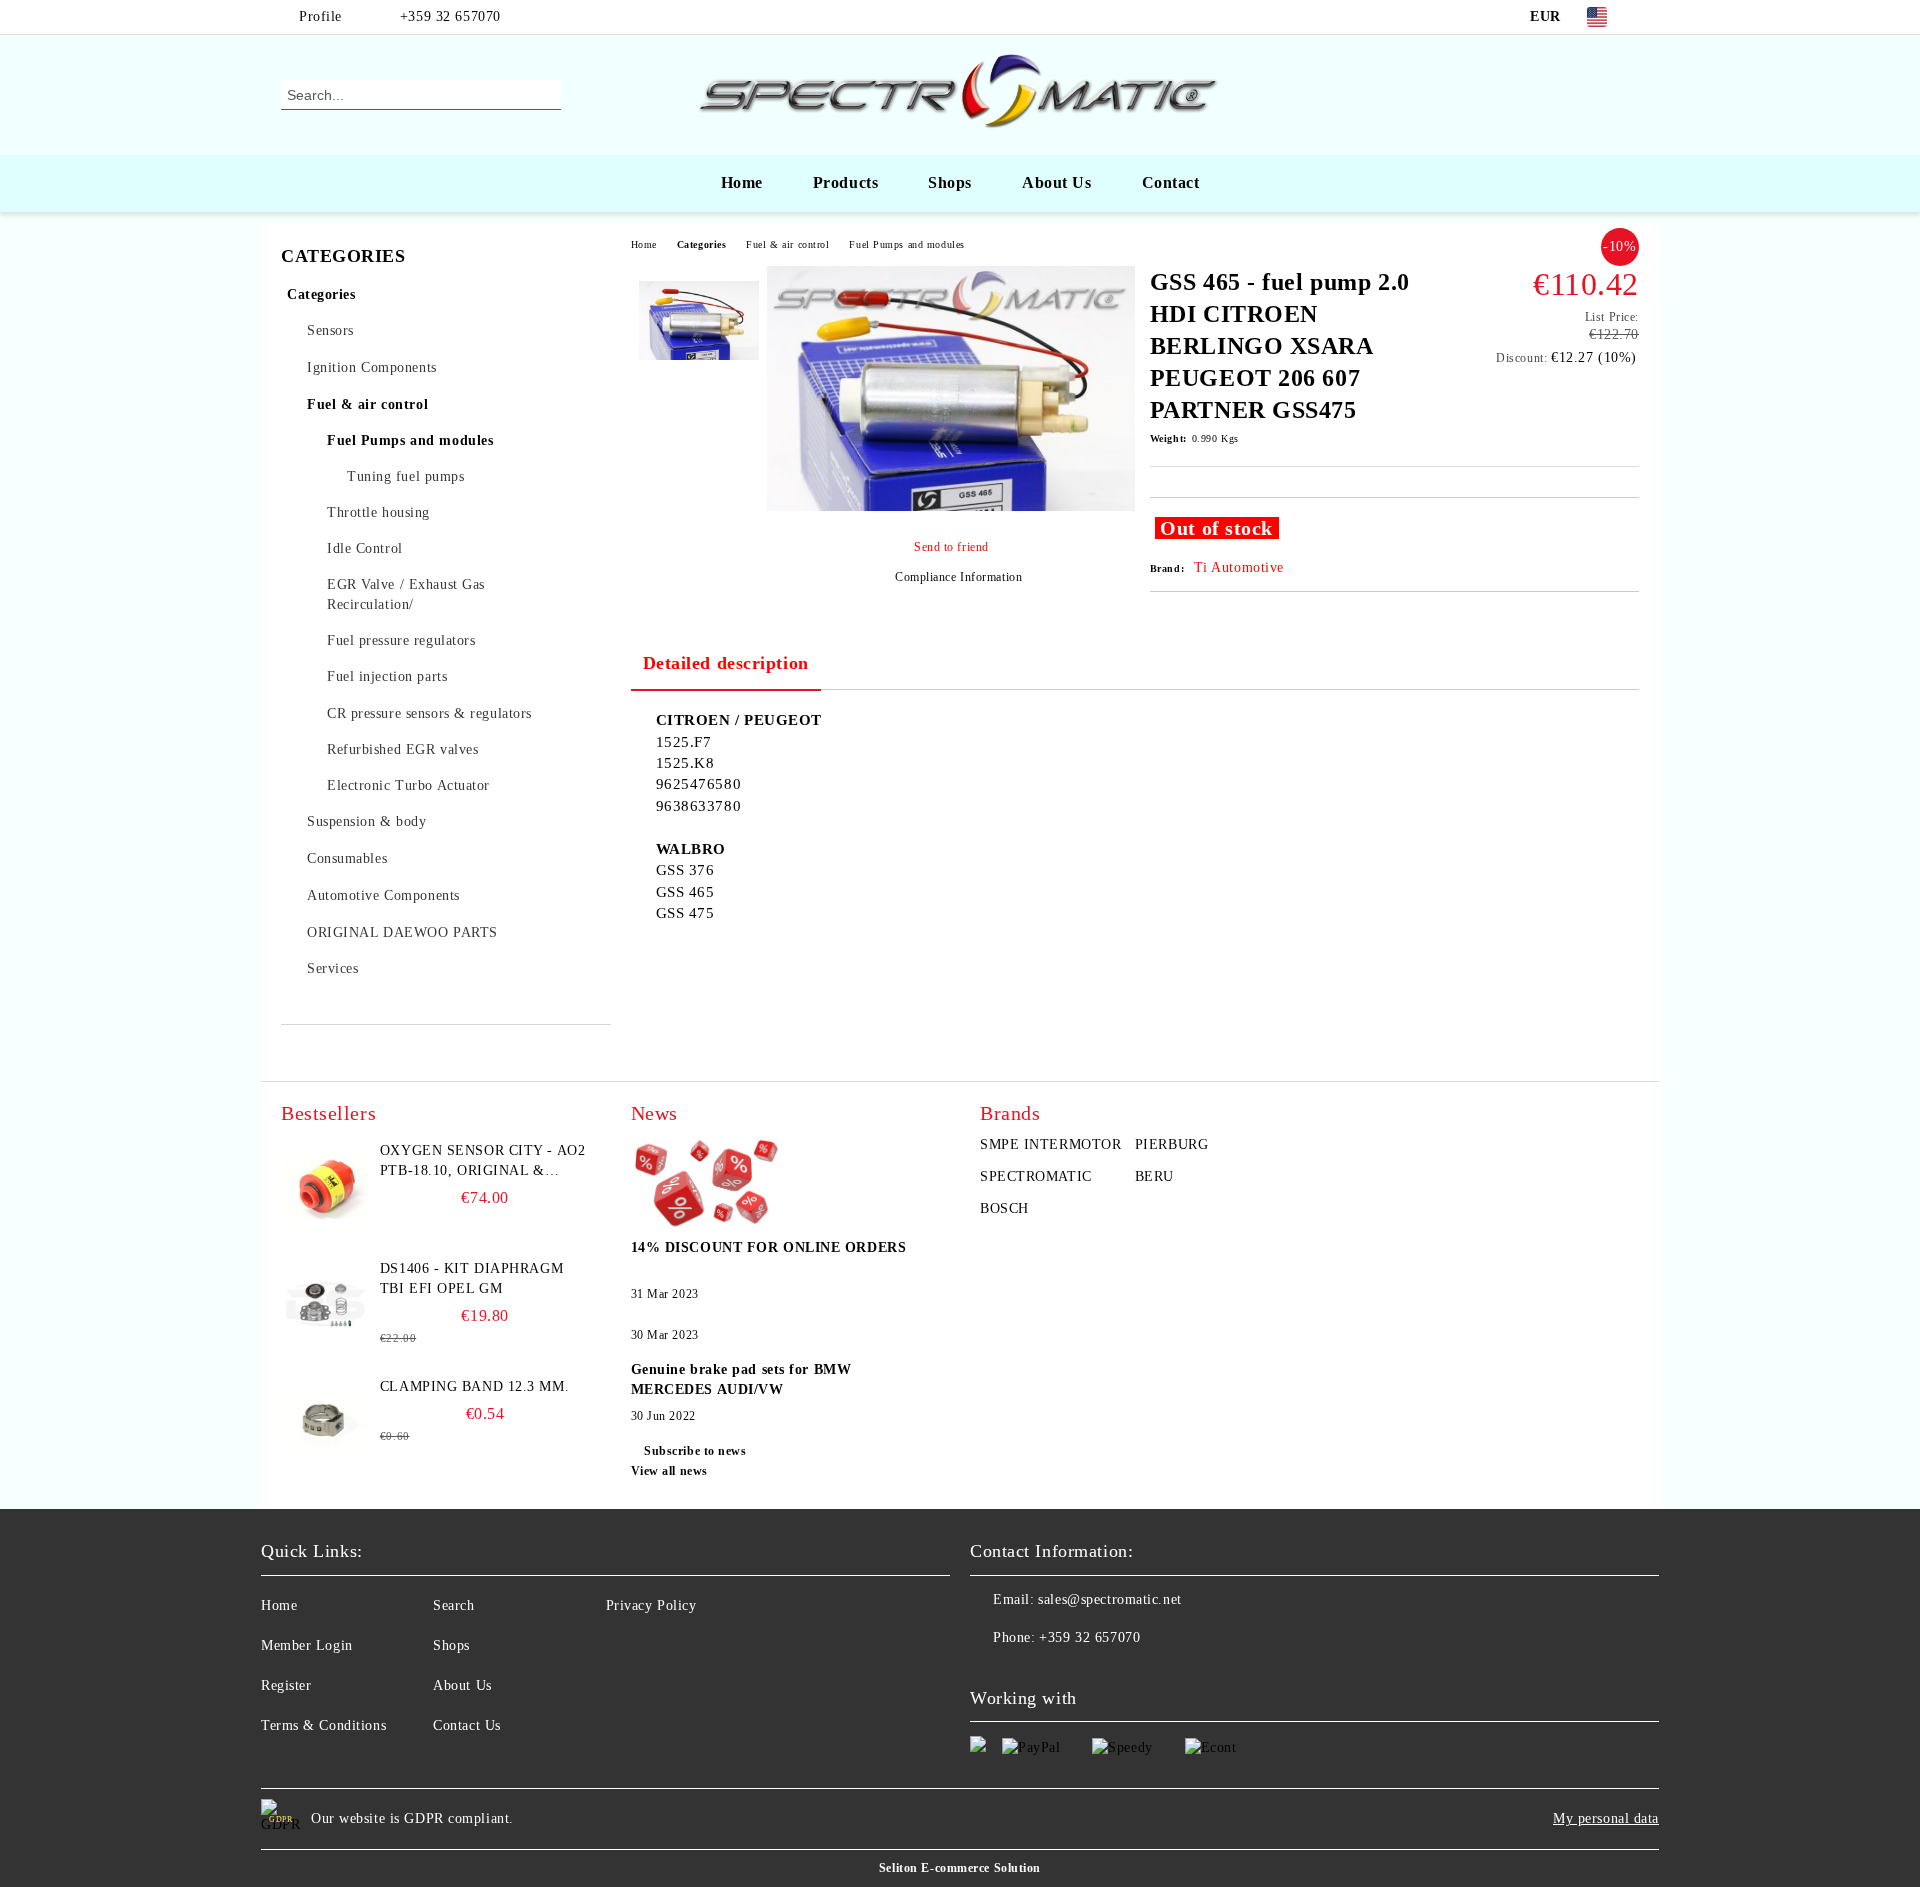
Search (453, 1605)
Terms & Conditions (323, 1725)
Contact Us (467, 1725)
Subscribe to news (695, 1451)
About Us (1056, 182)
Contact (1171, 182)
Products (845, 182)
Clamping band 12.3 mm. (474, 1386)
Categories (702, 244)
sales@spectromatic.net (1109, 1599)
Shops (950, 182)
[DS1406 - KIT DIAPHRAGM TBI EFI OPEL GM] (326, 1304)
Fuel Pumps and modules (906, 244)
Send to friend (951, 547)
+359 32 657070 (450, 16)
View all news (669, 1471)
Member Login (307, 1645)
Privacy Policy (651, 1605)
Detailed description (726, 663)
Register (286, 1685)
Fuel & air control (787, 244)
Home (742, 182)
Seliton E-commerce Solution (960, 1868)
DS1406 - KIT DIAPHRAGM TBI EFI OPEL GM (471, 1278)
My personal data (1606, 1818)
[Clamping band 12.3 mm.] (326, 1422)
